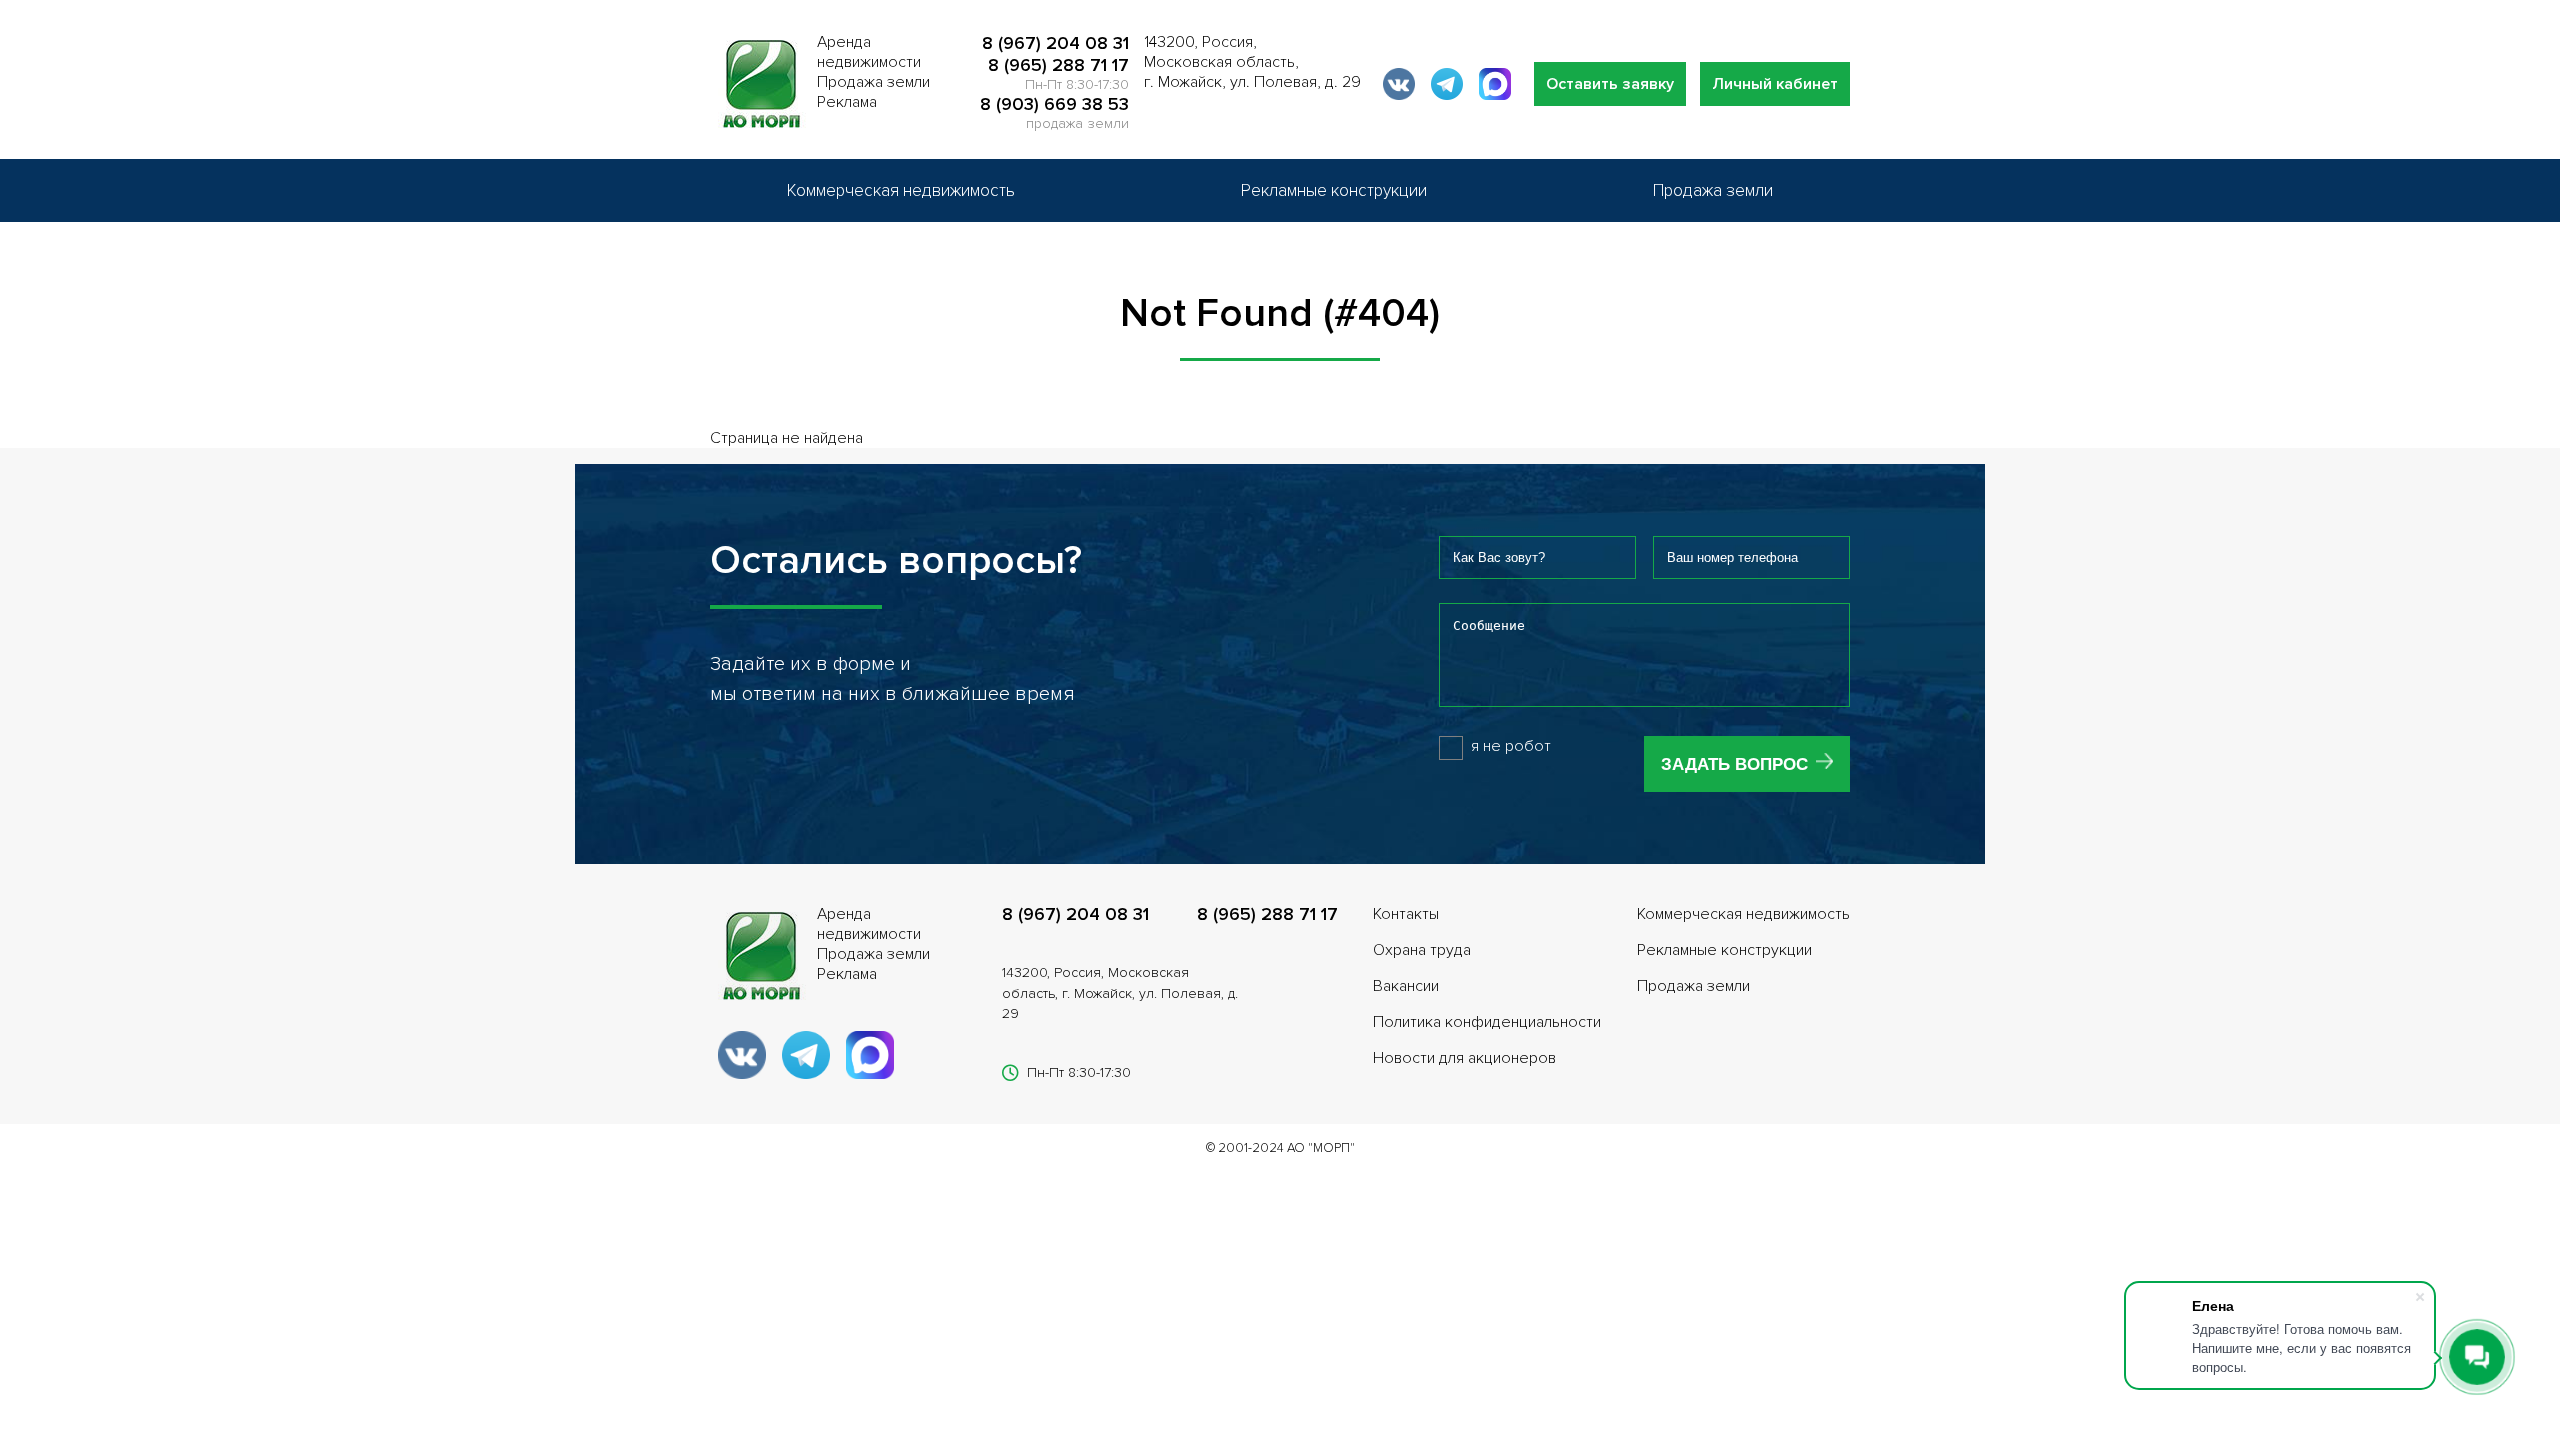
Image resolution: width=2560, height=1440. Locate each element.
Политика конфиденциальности (1487, 1022)
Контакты (1406, 914)
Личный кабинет (1775, 84)
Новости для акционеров (1464, 1058)
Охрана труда (1422, 950)
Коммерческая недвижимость (901, 190)
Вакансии (1406, 986)
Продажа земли (1713, 190)
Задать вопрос (1734, 764)
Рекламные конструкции (1334, 190)
